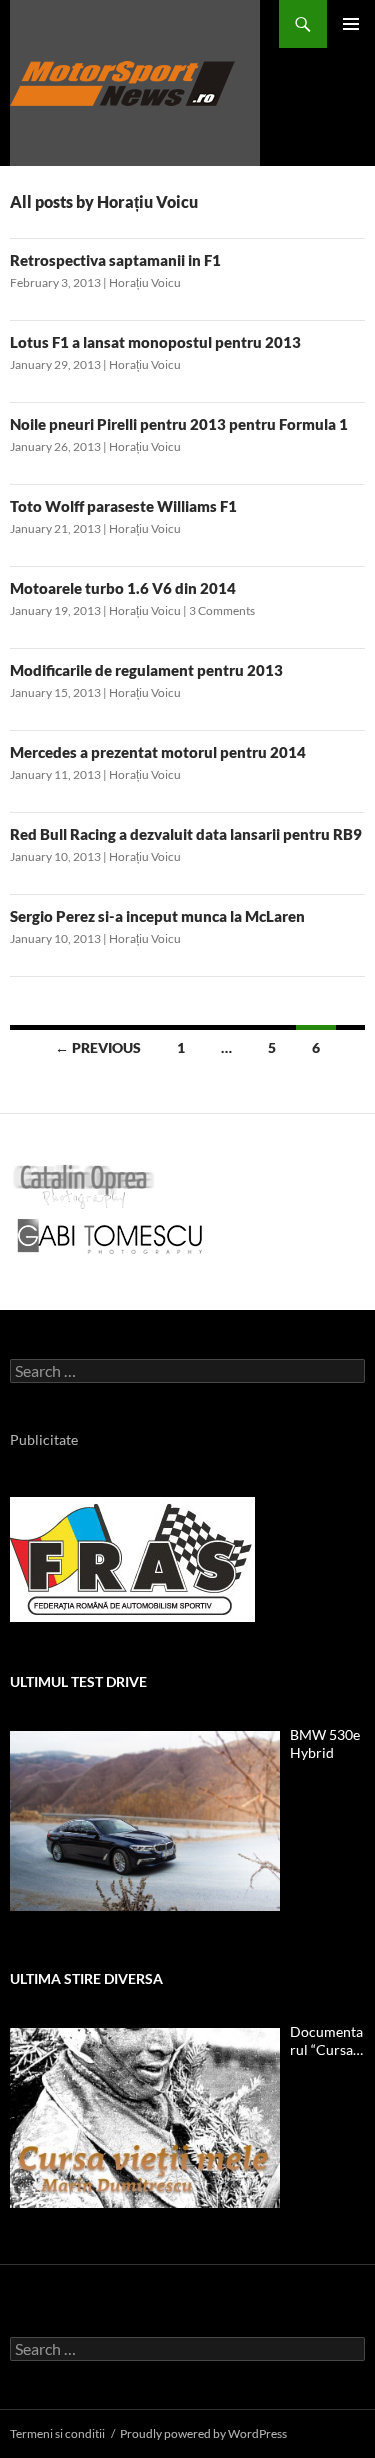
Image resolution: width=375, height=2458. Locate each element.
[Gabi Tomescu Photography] (110, 1235)
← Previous (98, 1047)
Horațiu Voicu (145, 282)
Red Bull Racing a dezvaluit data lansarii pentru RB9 (186, 834)
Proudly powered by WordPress (203, 2433)
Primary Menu (351, 24)
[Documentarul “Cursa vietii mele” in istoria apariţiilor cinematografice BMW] (145, 2118)
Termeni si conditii (57, 2433)
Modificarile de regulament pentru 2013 (146, 670)
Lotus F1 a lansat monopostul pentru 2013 (155, 342)
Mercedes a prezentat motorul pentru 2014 (158, 752)
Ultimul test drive (78, 1681)
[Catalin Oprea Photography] (84, 1185)
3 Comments (222, 610)
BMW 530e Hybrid (325, 1743)
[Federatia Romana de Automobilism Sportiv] (132, 1557)
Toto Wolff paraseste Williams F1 (123, 506)
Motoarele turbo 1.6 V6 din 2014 (123, 588)
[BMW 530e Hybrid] (145, 1821)
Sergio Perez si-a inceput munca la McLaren (157, 916)
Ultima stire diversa (86, 1978)
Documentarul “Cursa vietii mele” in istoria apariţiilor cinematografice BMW (327, 2041)
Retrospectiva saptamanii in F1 (115, 260)
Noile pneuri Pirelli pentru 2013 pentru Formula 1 (179, 424)
